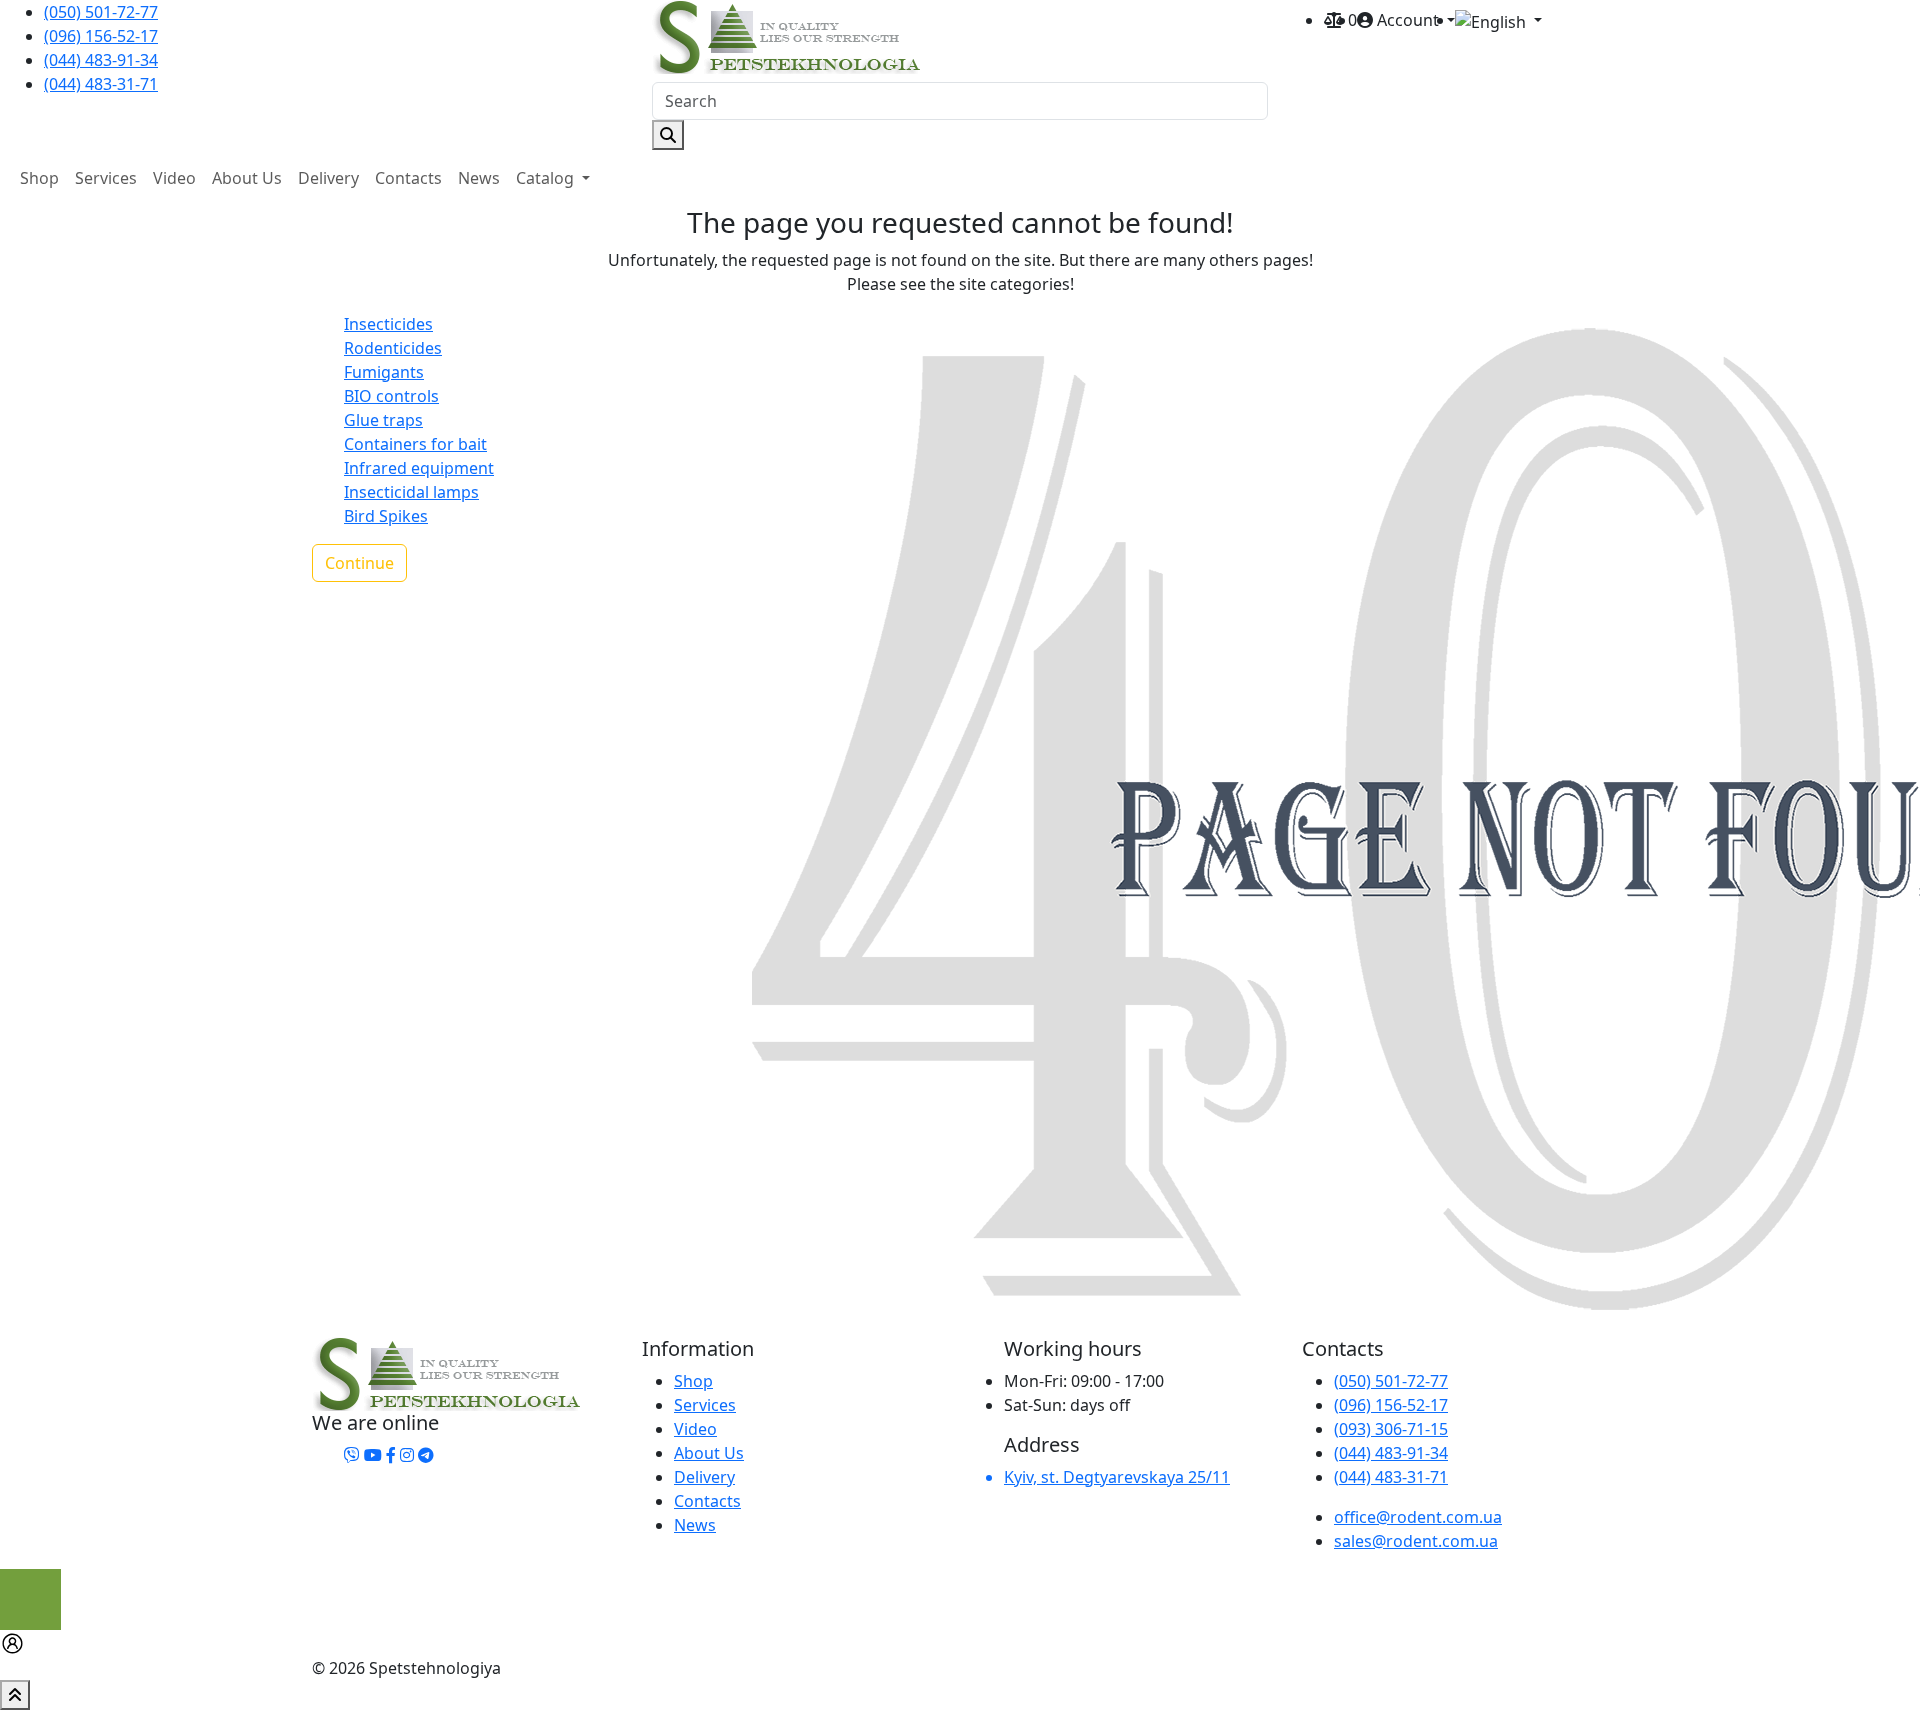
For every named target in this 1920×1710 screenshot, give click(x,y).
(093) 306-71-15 (1391, 1429)
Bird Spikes (386, 516)
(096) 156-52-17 (101, 36)
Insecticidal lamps (411, 492)
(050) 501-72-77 (101, 12)
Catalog (547, 178)
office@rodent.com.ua (1418, 1517)
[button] (1498, 21)
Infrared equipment (419, 468)
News (479, 178)
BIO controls (391, 396)
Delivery (328, 178)
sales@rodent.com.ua (1416, 1541)
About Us (247, 178)
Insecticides (388, 324)
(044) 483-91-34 (101, 60)
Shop (39, 178)
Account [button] (1408, 20)
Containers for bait (415, 444)
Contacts (408, 178)
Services (106, 178)
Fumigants (384, 372)
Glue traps (383, 420)
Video (174, 178)
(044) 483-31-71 (101, 84)
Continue (359, 563)
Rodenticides (393, 348)
